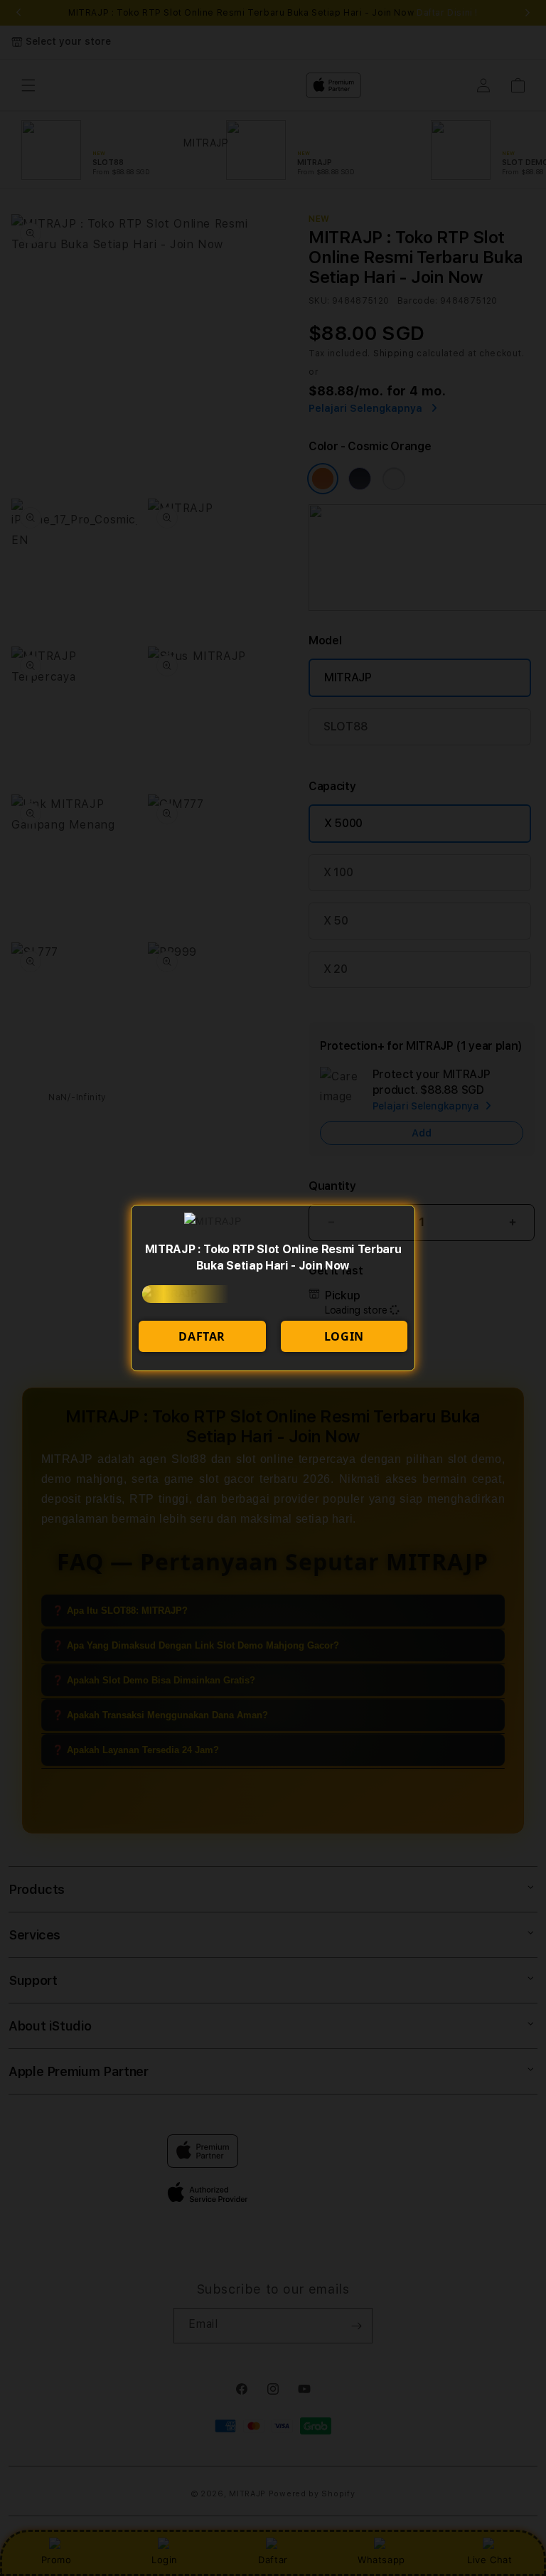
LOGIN (344, 1336)
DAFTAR (202, 1336)
